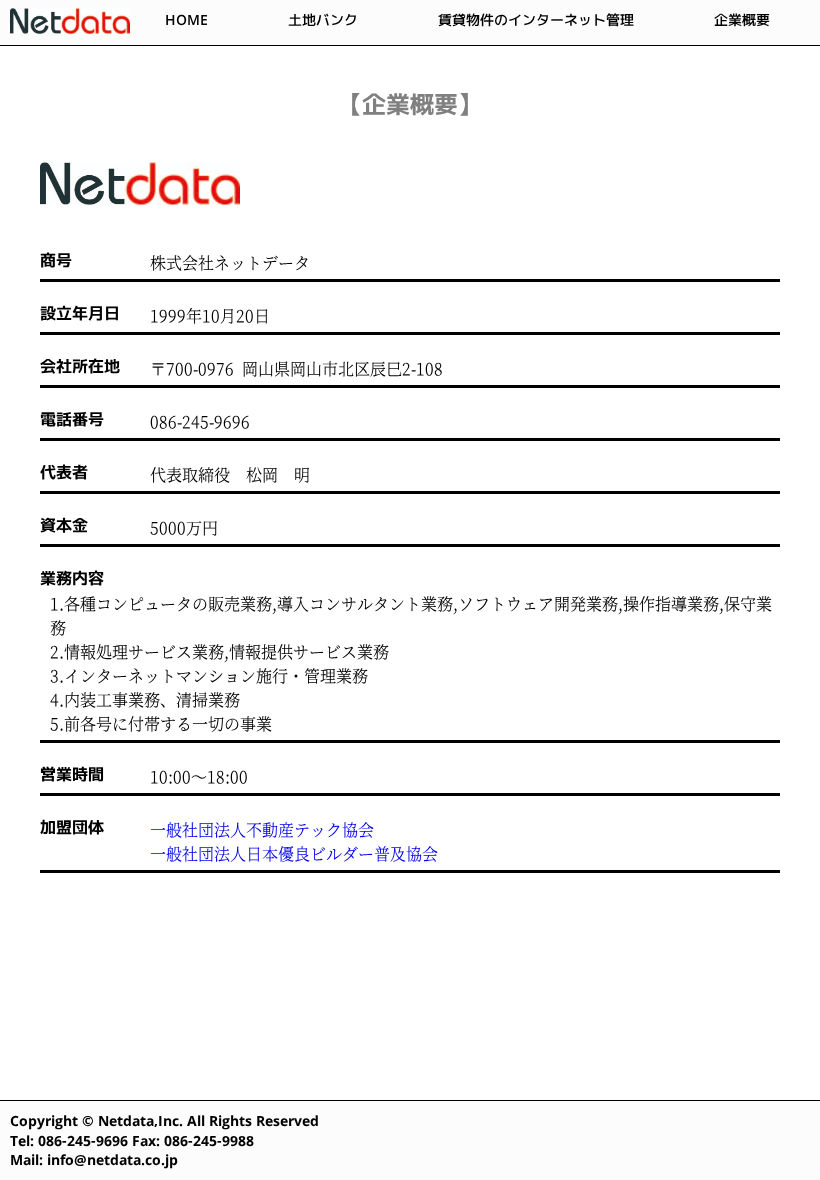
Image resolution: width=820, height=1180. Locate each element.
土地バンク (323, 19)
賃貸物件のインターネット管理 (536, 19)
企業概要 (742, 19)
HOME (186, 19)
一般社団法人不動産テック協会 (262, 830)
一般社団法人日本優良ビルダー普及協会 (294, 854)
